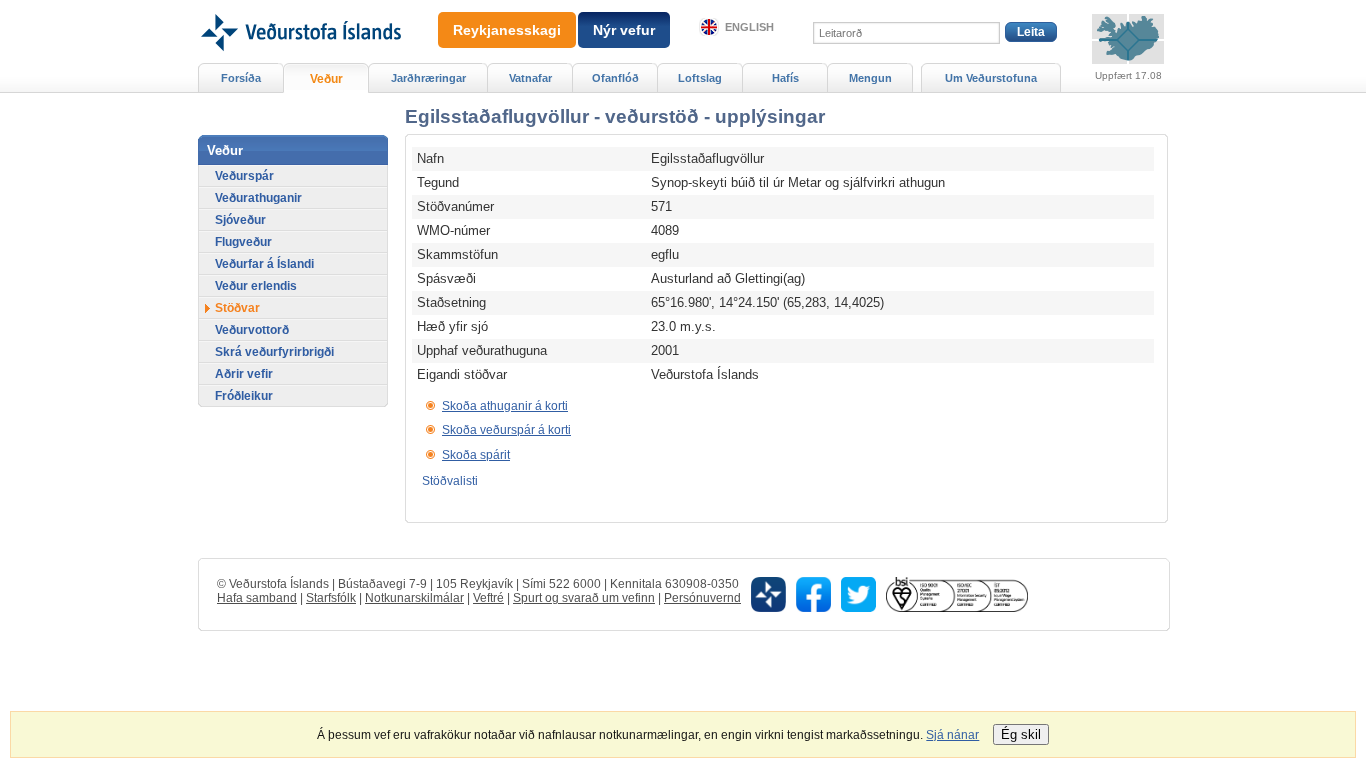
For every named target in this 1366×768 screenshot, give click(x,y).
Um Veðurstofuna (991, 78)
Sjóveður (240, 220)
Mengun (870, 78)
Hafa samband (257, 598)
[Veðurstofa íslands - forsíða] (299, 7)
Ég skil (1021, 734)
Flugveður (243, 242)
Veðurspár (244, 176)
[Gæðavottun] (957, 594)
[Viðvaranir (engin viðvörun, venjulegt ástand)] (1128, 39)
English (749, 27)
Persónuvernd (702, 598)
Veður (326, 79)
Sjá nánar (952, 735)
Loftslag (700, 78)
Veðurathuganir (258, 198)
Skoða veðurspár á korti (506, 430)
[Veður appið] (768, 594)
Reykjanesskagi (507, 30)
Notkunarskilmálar (414, 598)
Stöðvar (237, 308)
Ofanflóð (615, 78)
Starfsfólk (331, 598)
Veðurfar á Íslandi (264, 264)
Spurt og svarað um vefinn (584, 598)
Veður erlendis (256, 286)
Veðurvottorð (252, 330)
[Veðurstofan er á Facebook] (813, 594)
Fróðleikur (244, 396)
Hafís (785, 78)
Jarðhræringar (428, 78)
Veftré (488, 598)
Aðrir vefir (244, 374)
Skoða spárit (476, 455)
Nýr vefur (624, 30)
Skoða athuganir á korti (505, 406)
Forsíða (241, 78)
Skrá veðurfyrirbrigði (274, 352)
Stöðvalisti (450, 481)
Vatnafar (530, 78)
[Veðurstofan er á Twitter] (858, 594)
